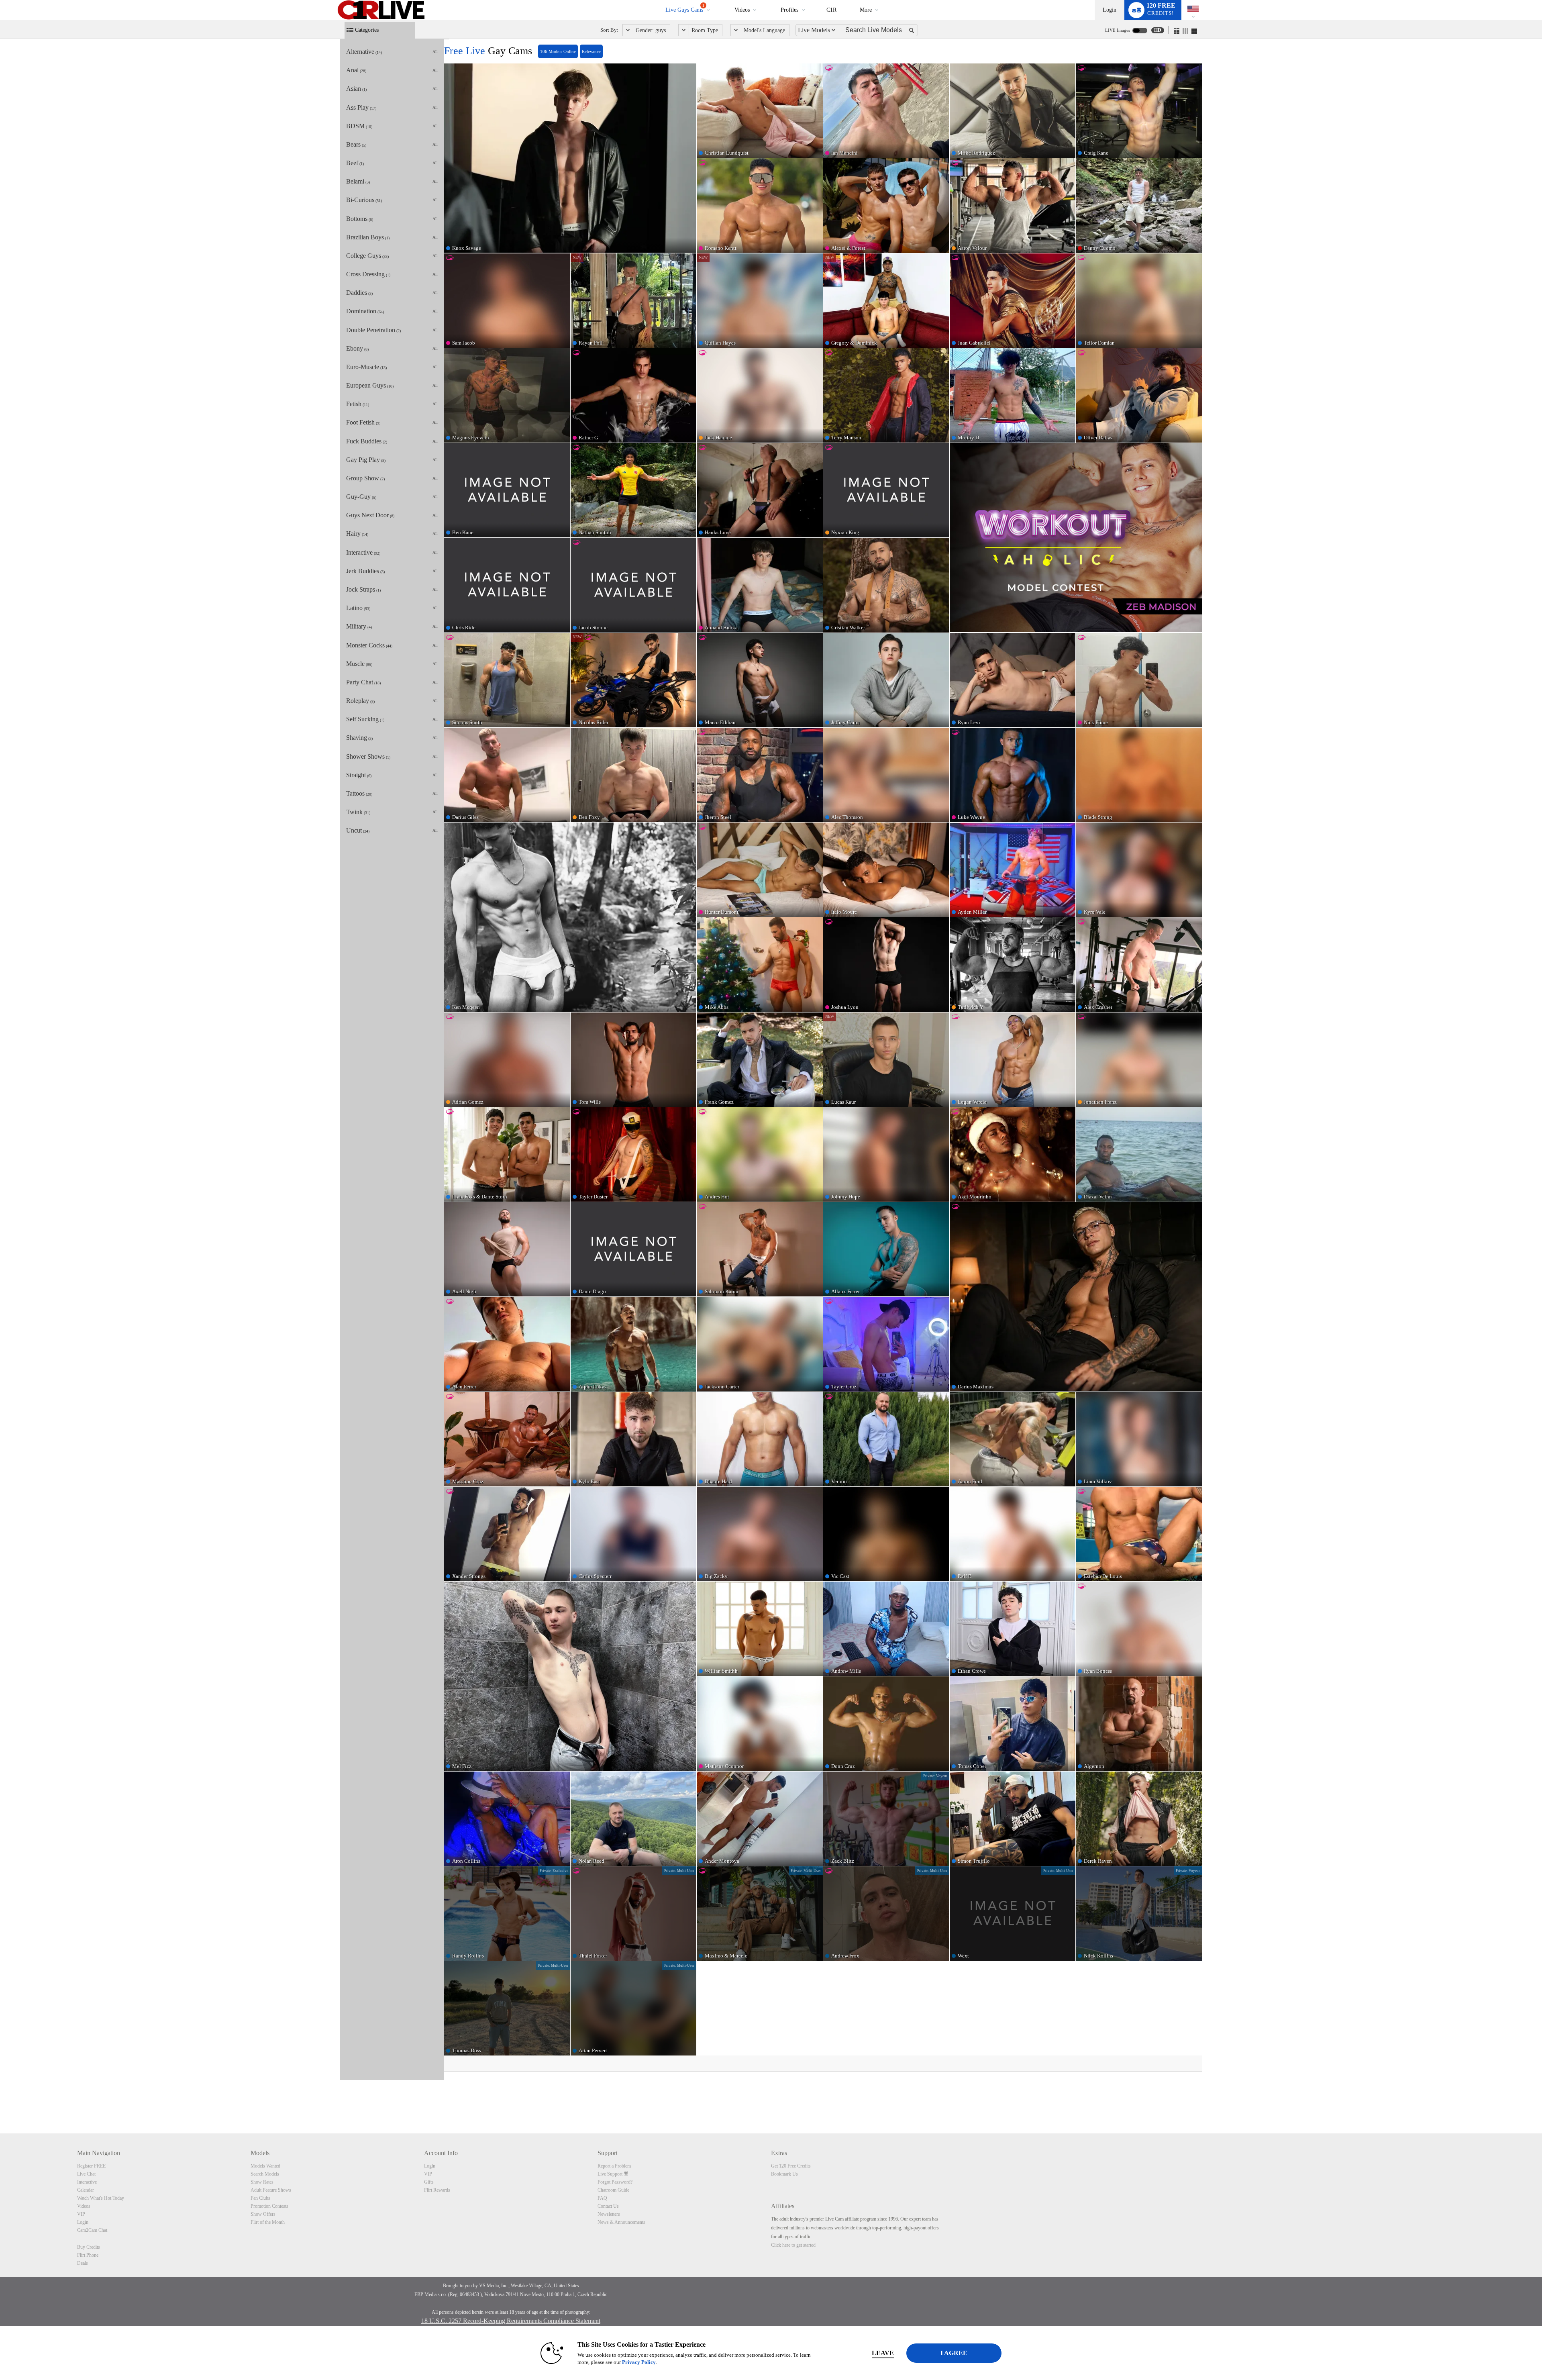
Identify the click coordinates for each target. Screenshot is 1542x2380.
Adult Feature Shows (271, 2190)
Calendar (86, 2190)
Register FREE (91, 2166)
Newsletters (609, 2214)
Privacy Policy (639, 2362)
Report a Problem (614, 2166)
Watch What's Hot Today (101, 2198)
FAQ (602, 2198)
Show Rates (262, 2182)
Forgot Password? (615, 2182)
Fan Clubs (260, 2198)
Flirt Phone (88, 2255)
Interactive (87, 2182)
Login (1110, 10)
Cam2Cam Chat (92, 2230)
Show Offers (263, 2214)
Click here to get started (793, 2245)
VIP (81, 2214)
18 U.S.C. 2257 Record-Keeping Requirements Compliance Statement (511, 2321)
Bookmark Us (784, 2174)
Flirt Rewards (437, 2190)
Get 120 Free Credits (791, 2166)
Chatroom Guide (613, 2190)
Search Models (265, 2174)
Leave (883, 2353)
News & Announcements (621, 2222)
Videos (742, 10)
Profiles (789, 10)
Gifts (429, 2182)
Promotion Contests (269, 2206)
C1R (831, 10)
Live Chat (86, 2174)
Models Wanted (265, 2166)
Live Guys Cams (685, 8)
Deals (83, 2263)
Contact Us (608, 2206)
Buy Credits (89, 2247)
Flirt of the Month (268, 2222)
